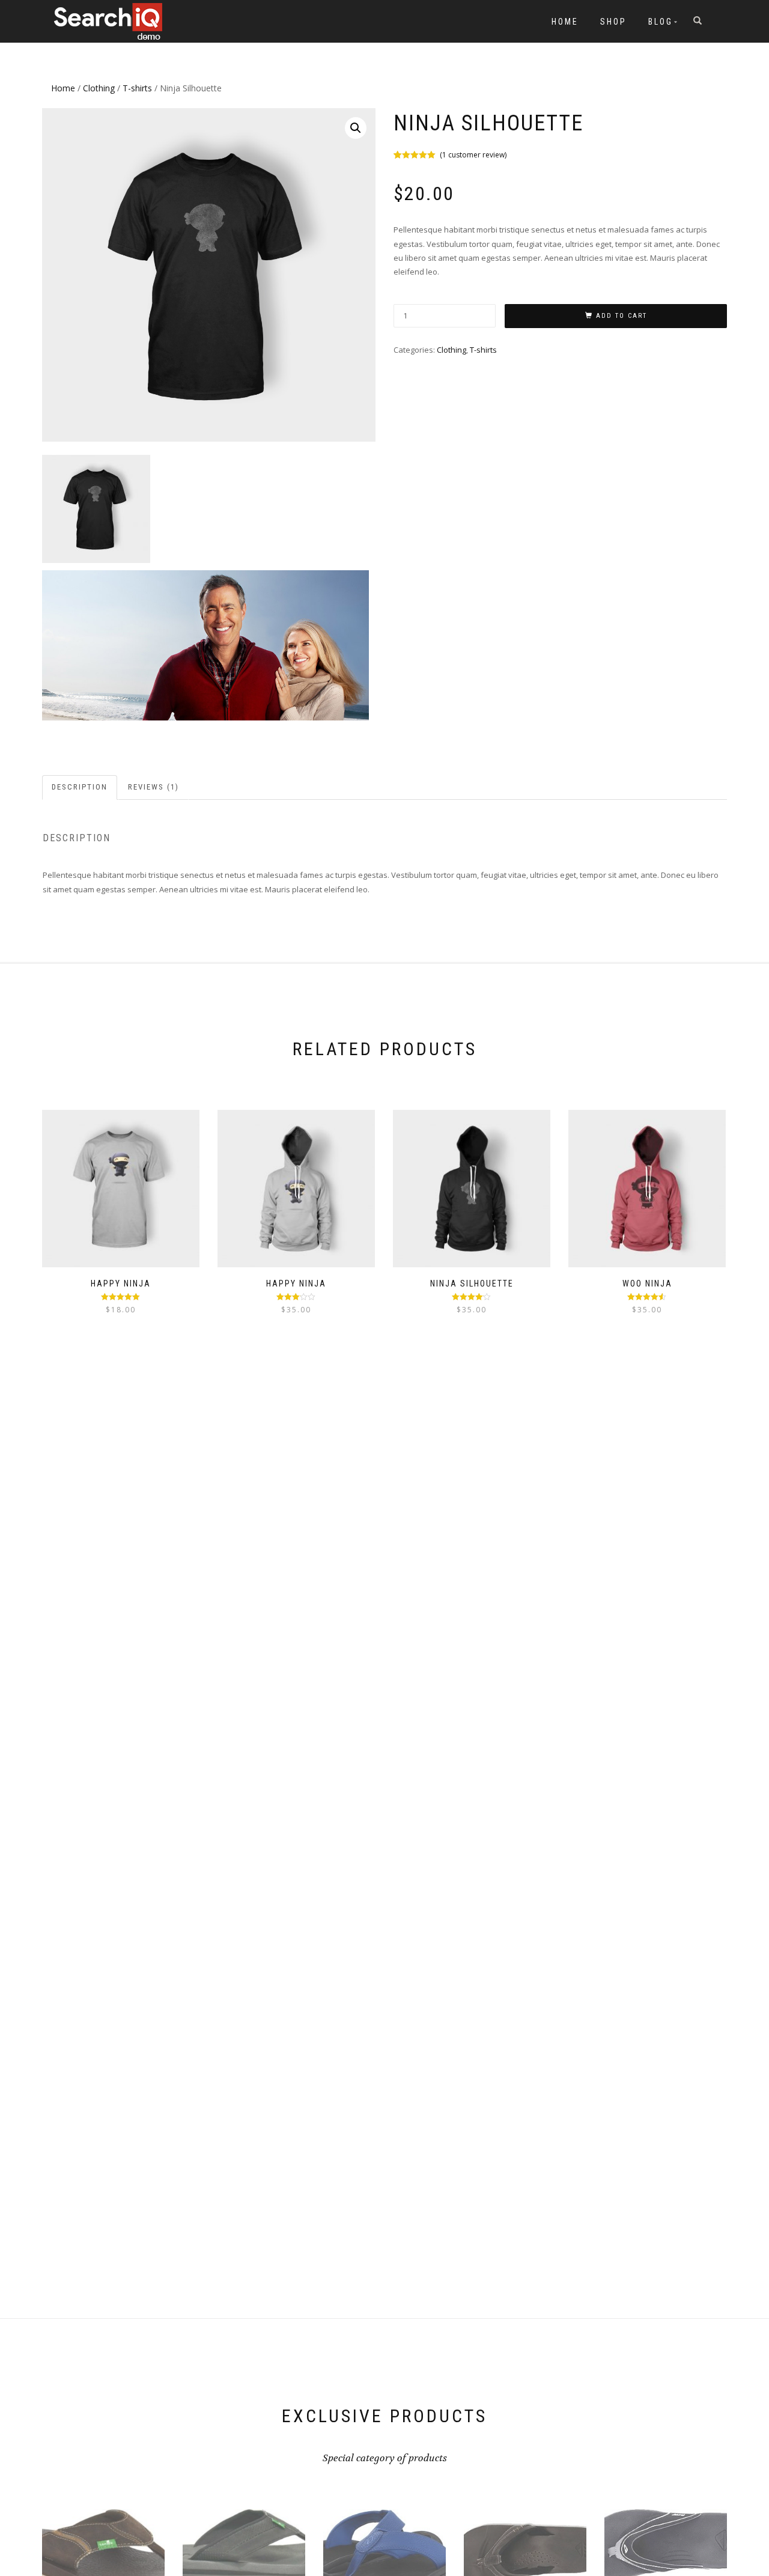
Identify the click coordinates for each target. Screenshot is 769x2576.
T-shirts (137, 88)
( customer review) (473, 155)
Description (80, 787)
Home (565, 22)
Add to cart (622, 316)
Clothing (99, 88)
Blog (661, 22)
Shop (613, 22)
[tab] (80, 787)
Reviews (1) (153, 787)
